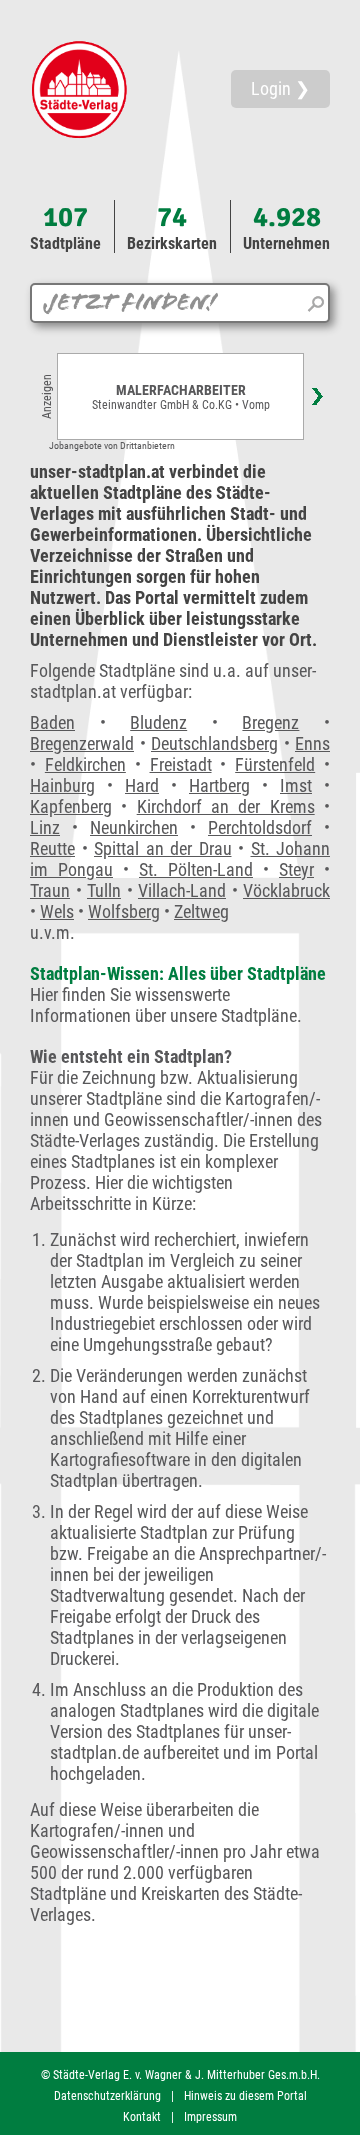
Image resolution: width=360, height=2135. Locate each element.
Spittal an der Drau (163, 848)
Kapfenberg (71, 806)
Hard (142, 785)
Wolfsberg (124, 911)
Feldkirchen (85, 764)
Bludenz (158, 722)
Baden (52, 722)
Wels (57, 911)
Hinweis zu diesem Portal (245, 2096)
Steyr (296, 869)
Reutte (52, 848)
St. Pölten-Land (196, 869)
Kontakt (142, 2117)
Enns (312, 743)
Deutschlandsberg (214, 743)
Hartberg (219, 785)
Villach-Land (182, 890)
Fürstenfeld (275, 764)
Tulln (104, 890)
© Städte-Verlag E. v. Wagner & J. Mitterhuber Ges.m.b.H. (180, 2075)
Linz (45, 827)
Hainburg (62, 785)
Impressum (210, 2117)
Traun (50, 890)
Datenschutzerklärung (107, 2096)
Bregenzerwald (82, 743)
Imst (296, 785)
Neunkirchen (134, 827)
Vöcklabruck (286, 890)
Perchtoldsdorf (260, 827)
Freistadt (181, 764)
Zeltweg (201, 911)
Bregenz (270, 722)
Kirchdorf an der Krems (226, 806)
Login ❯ (280, 88)
